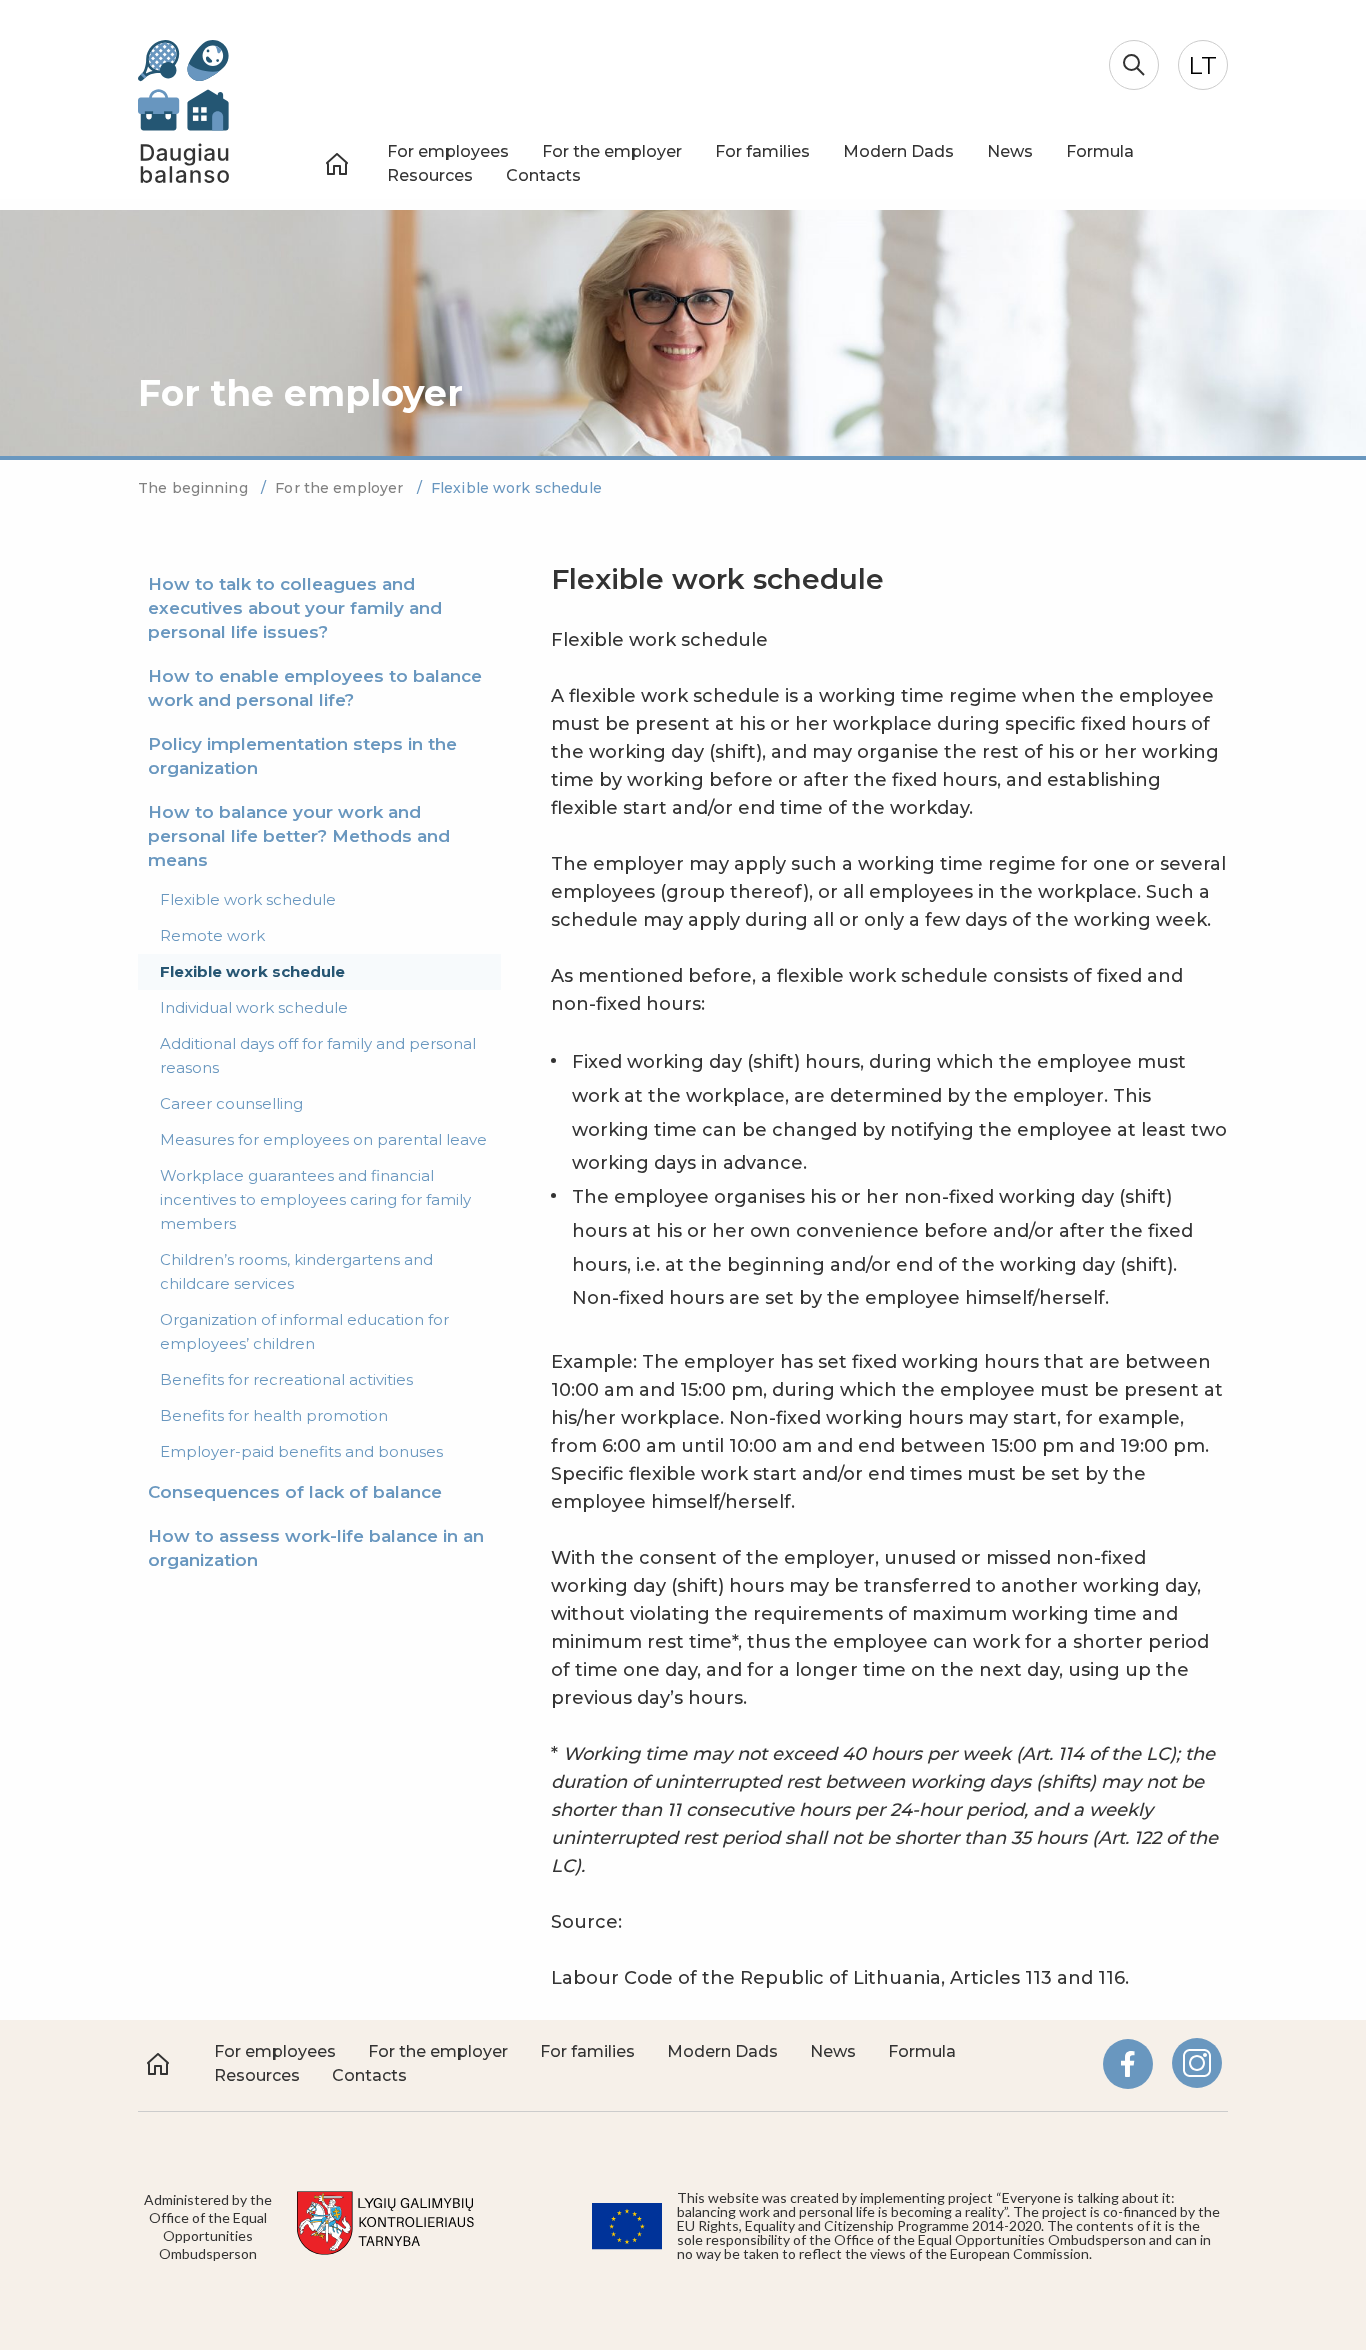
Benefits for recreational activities (286, 1379)
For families (762, 151)
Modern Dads (898, 151)
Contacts (543, 175)
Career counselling (231, 1103)
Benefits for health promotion (274, 1415)
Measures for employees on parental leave (323, 1139)
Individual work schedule (254, 1007)
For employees (448, 151)
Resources (430, 175)
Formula (1100, 151)
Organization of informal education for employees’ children (304, 1331)
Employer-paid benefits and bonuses (301, 1451)
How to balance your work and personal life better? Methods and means (299, 836)
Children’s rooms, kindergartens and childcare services (296, 1271)
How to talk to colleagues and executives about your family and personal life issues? (295, 608)
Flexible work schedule (248, 899)
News (1010, 151)
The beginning (195, 488)
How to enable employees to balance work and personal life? (315, 688)
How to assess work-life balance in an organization (316, 1548)
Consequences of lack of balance (295, 1492)
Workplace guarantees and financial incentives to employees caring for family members (315, 1199)
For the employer (612, 151)
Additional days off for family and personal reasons (318, 1055)
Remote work (212, 935)
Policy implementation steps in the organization (302, 756)
